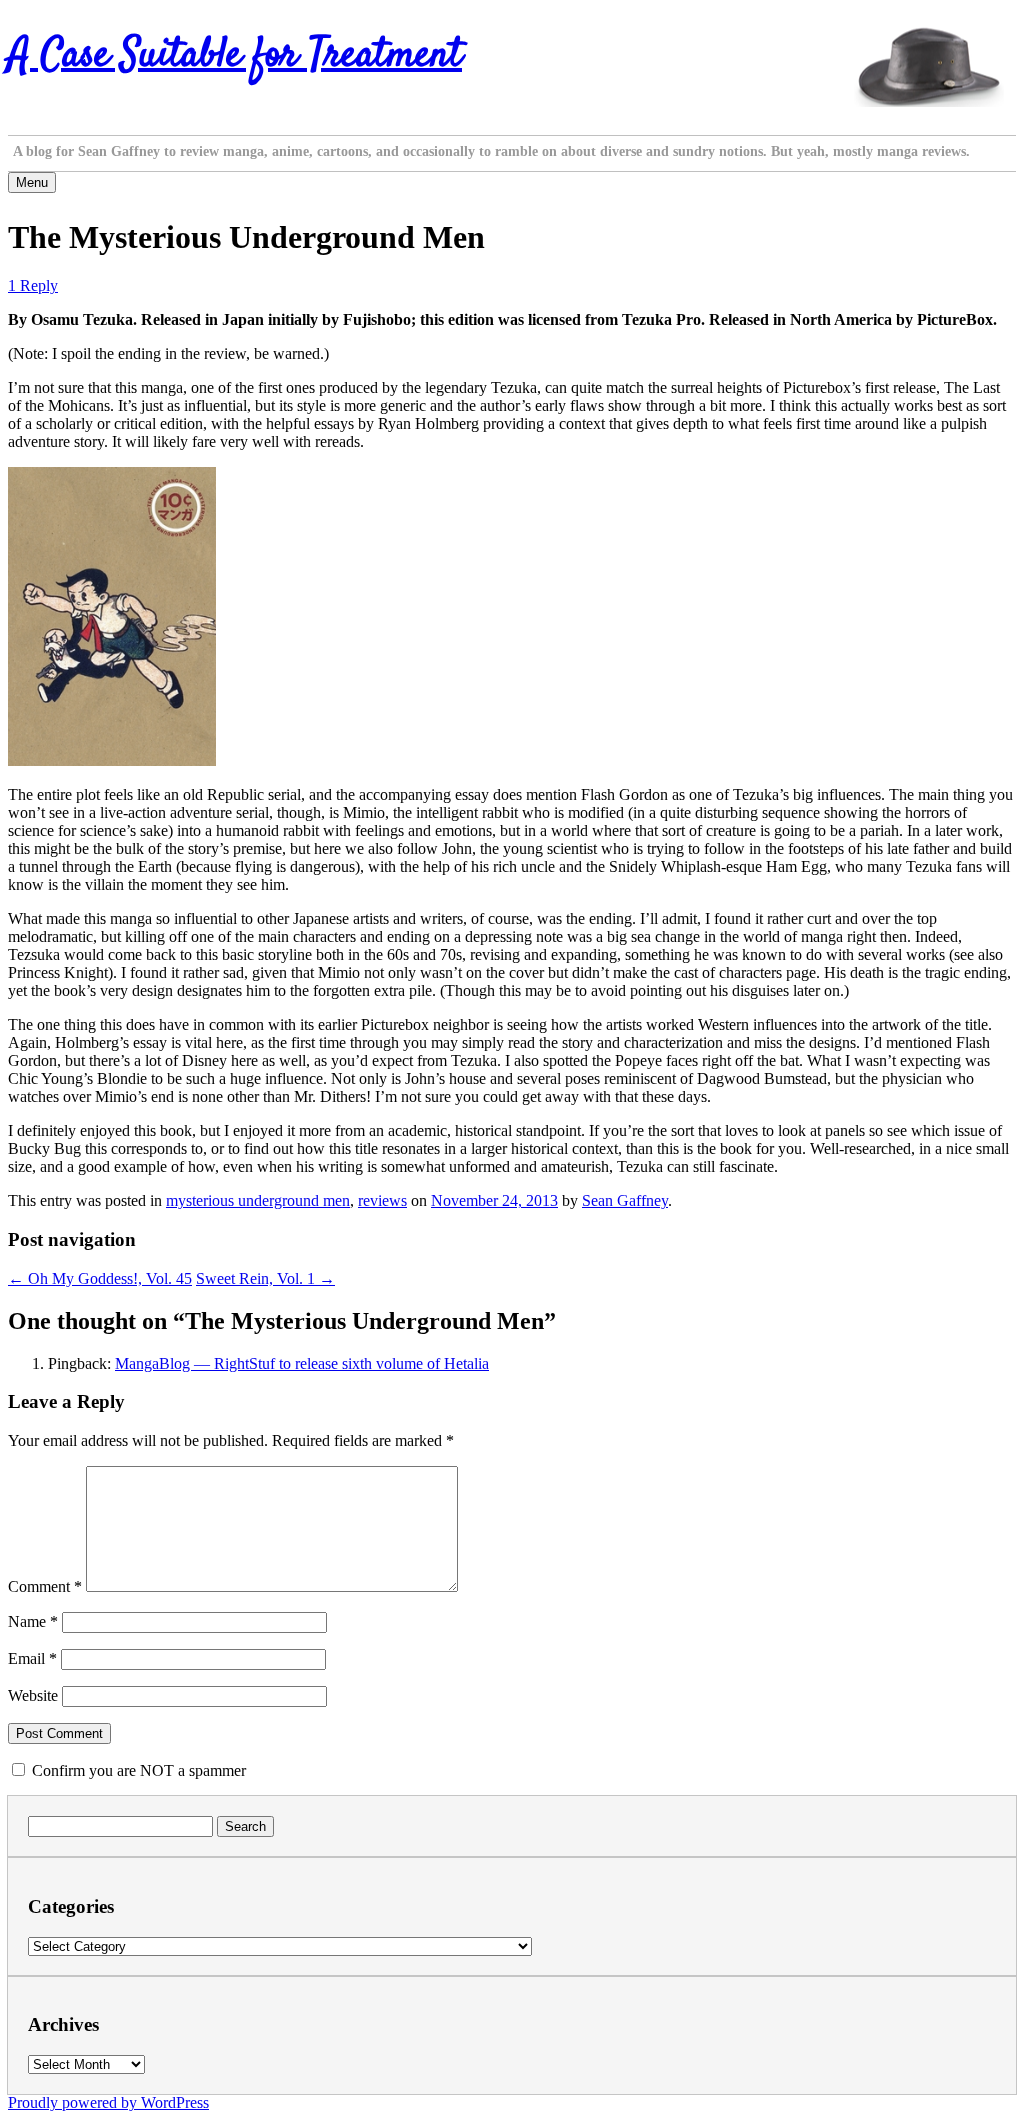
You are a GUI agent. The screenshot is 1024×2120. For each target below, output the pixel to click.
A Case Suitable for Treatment (235, 56)
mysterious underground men (258, 1200)
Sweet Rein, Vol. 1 (265, 1278)
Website (33, 1695)
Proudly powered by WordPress (108, 2102)
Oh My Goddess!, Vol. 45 (100, 1278)
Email (32, 1658)
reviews (382, 1200)
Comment (45, 1586)
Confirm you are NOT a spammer (137, 1770)
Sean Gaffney (625, 1200)
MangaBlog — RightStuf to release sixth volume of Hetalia (302, 1363)
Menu (32, 182)
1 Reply (33, 285)
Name (33, 1621)
